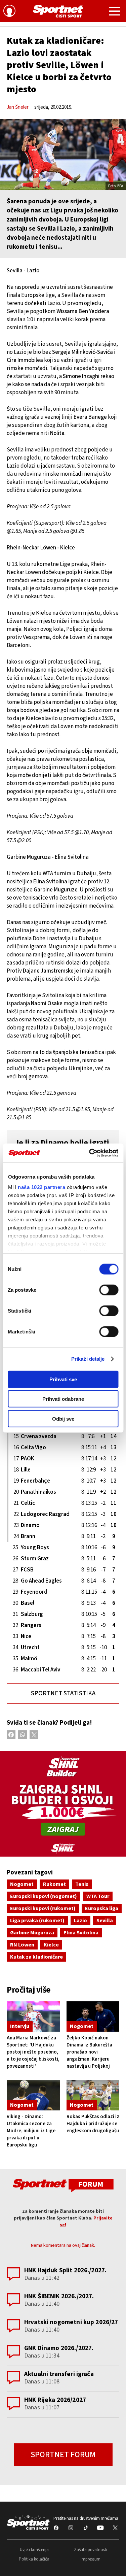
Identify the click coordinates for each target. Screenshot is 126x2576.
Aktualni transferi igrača (59, 2374)
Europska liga (102, 1908)
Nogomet (22, 1884)
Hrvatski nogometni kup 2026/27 (71, 2322)
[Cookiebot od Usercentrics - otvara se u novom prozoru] (90, 1153)
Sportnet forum (63, 2455)
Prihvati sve (63, 1379)
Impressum (91, 2559)
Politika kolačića (34, 2559)
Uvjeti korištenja (34, 2550)
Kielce (51, 1945)
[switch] (109, 1290)
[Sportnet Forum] (63, 2185)
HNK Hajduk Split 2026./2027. (65, 2270)
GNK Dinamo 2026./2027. (59, 2348)
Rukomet (54, 1884)
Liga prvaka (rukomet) (37, 1921)
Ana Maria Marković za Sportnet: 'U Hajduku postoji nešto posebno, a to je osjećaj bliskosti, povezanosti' (33, 2052)
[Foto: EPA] (63, 155)
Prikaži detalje (88, 1359)
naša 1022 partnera (41, 1187)
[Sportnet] (58, 11)
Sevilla (105, 1921)
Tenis (82, 1884)
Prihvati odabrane (63, 1399)
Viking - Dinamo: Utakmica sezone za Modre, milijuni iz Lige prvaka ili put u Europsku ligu (31, 2131)
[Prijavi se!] (9, 12)
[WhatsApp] (23, 1735)
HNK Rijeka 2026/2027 (55, 2400)
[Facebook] (11, 1735)
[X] (34, 1735)
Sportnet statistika (63, 1693)
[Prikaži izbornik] (115, 12)
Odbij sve (63, 1418)
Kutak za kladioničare (36, 1957)
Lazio (80, 1921)
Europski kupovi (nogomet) (44, 1896)
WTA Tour (98, 1896)
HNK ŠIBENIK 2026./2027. (59, 2296)
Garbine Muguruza (32, 1933)
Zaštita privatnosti (91, 2550)
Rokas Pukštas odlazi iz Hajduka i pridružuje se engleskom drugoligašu (93, 2124)
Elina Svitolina (81, 1933)
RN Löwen (22, 1945)
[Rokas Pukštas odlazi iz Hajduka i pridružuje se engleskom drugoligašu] (93, 2095)
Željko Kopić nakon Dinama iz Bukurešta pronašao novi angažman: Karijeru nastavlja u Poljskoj (89, 2052)
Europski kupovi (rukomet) (43, 1908)
